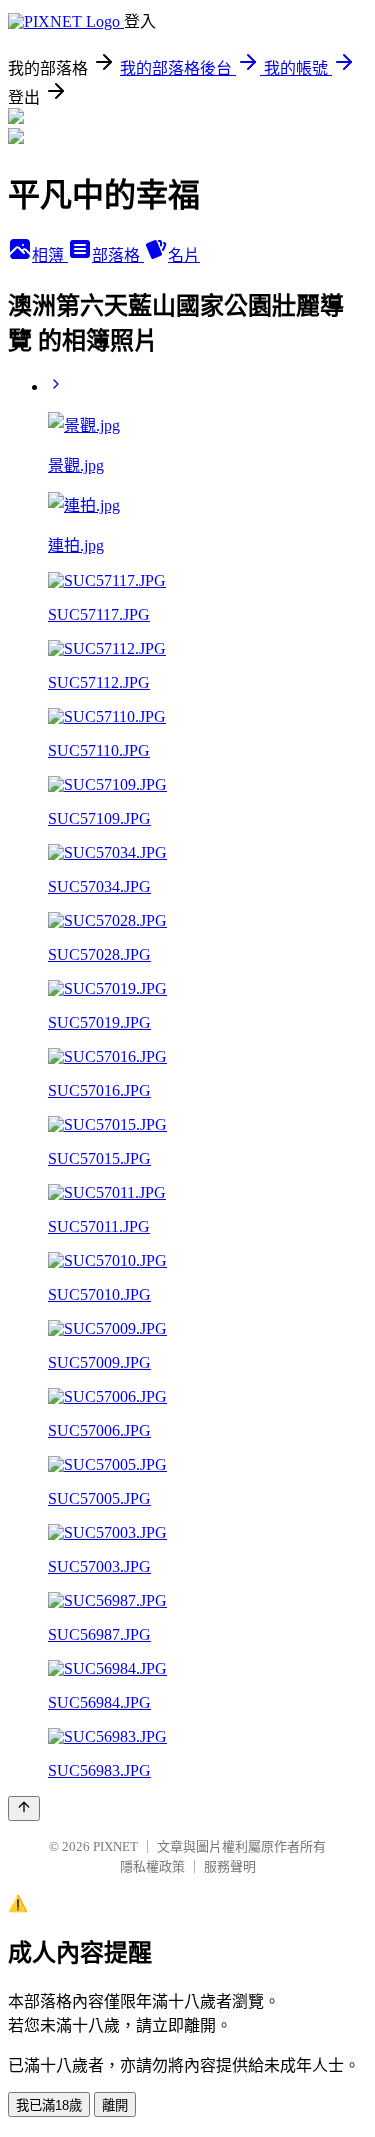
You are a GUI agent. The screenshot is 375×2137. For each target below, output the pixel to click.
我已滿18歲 (49, 2105)
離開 (115, 2105)
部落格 (118, 255)
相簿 (50, 255)
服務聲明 (230, 1866)
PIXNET (115, 1846)
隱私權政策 (152, 1866)
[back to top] (24, 1808)
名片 (184, 255)
